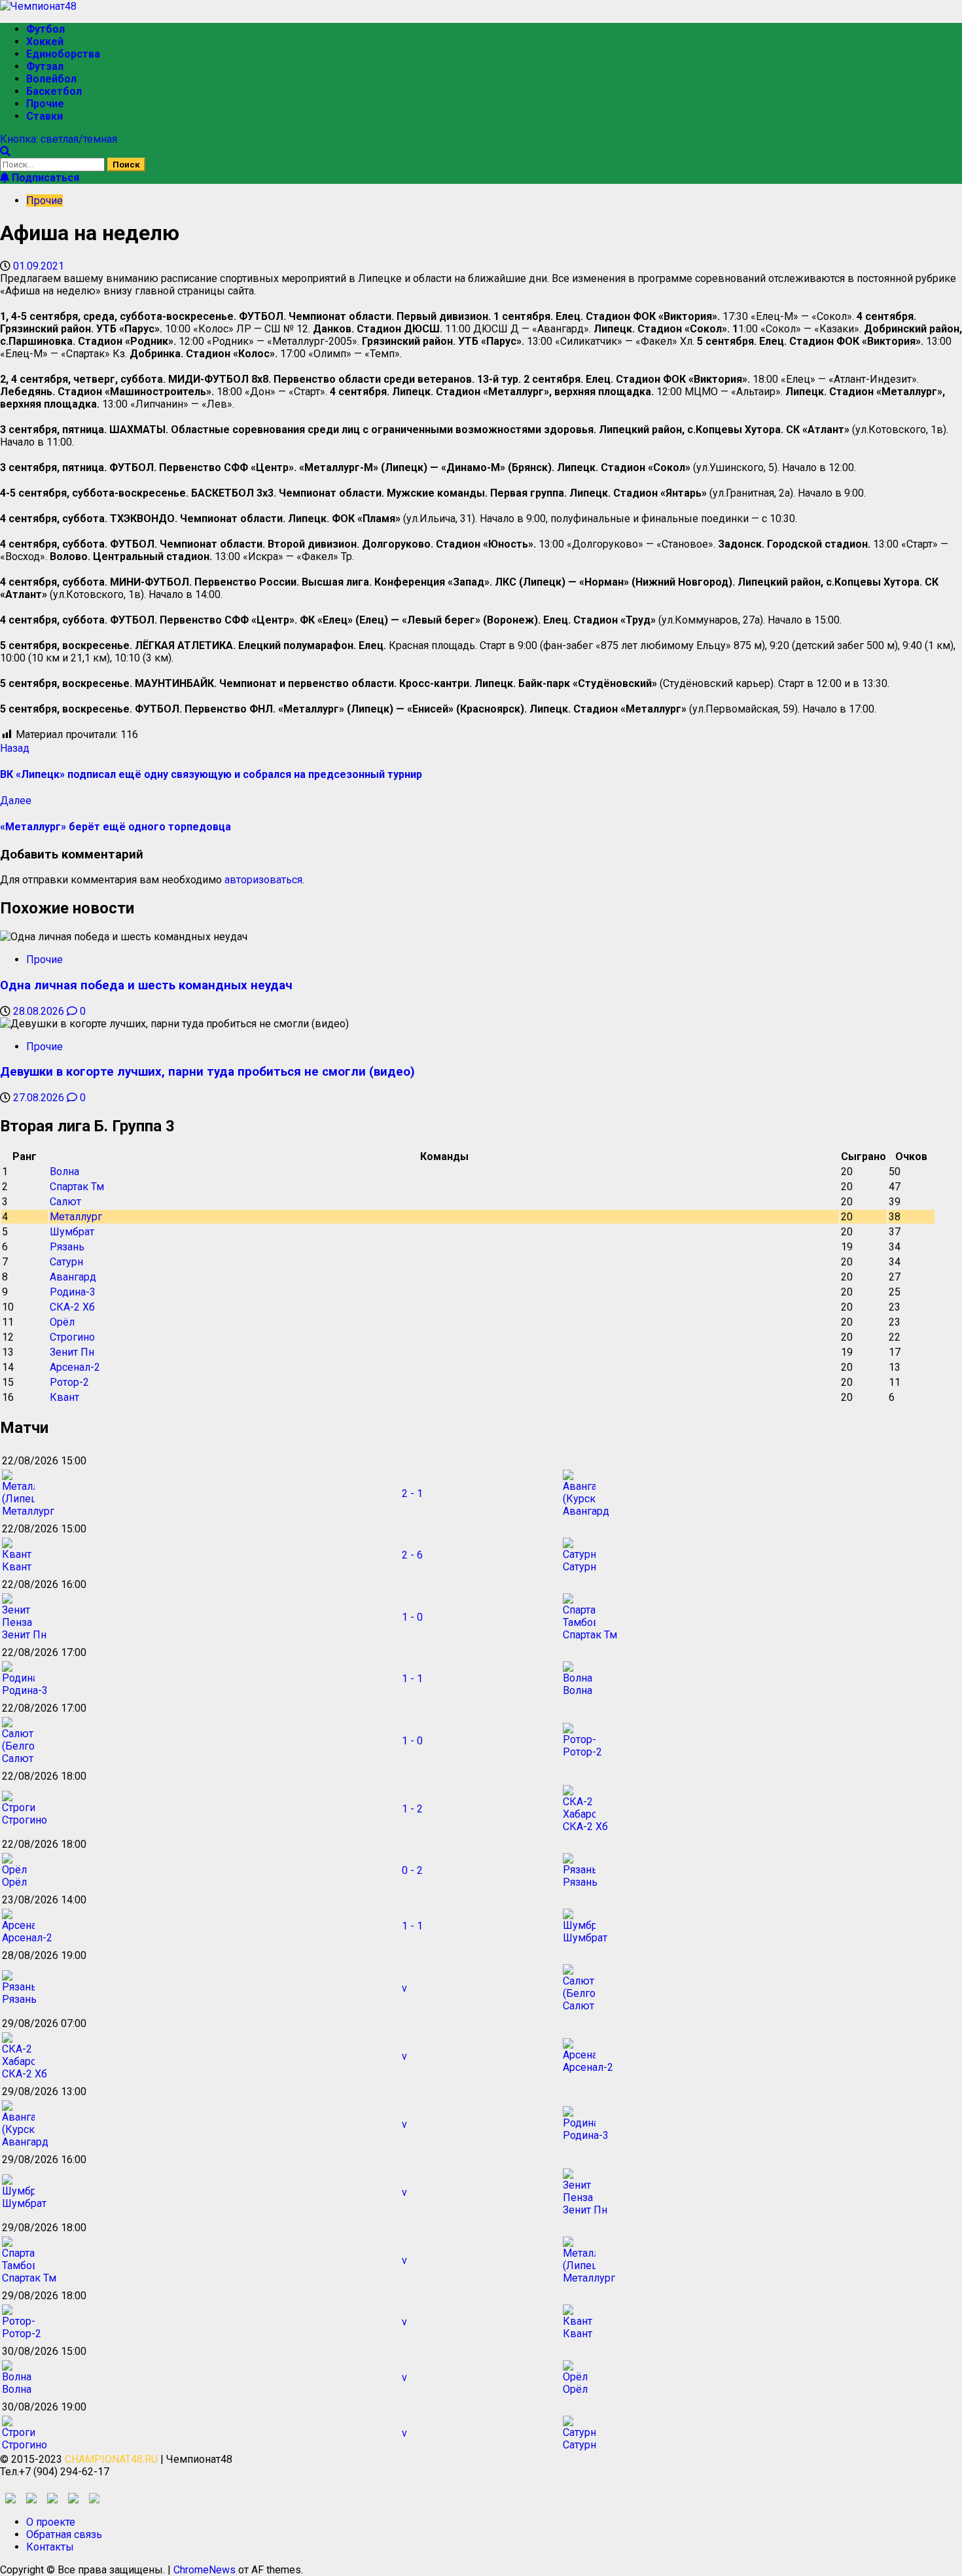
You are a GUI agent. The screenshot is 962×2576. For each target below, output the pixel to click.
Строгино (72, 1337)
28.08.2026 (40, 1011)
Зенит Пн (72, 1352)
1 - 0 (412, 1617)
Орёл (62, 1322)
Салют (65, 1202)
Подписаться (44, 178)
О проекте (51, 2522)
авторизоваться (263, 880)
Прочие (45, 104)
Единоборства (63, 54)
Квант (64, 1397)
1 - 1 (412, 1679)
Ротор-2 (69, 1382)
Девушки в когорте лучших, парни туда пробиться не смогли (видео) (207, 1072)
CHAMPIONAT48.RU (111, 2459)
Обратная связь (64, 2534)
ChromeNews (205, 2570)
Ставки (45, 116)
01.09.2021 (39, 266)
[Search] (5, 151)
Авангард (73, 1277)
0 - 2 (412, 1870)
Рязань (67, 1247)
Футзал (45, 66)
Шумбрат (72, 1232)
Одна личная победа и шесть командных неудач (146, 985)
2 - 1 (412, 1493)
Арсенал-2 (75, 1367)
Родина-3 (73, 1292)
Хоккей (45, 42)
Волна (64, 1172)
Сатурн (66, 1262)
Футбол (45, 29)
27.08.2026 (40, 1098)
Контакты (50, 2547)
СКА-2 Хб (72, 1307)
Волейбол (51, 79)
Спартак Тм (77, 1187)
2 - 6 (412, 1555)
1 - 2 (412, 1809)
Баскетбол (54, 91)
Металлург (76, 1217)
